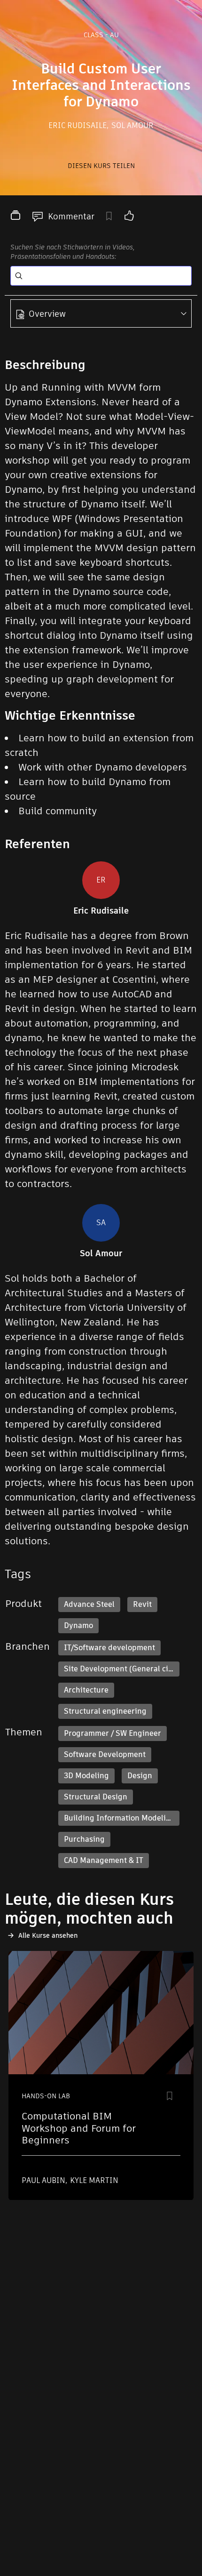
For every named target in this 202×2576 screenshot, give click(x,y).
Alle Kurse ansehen (48, 1935)
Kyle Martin (94, 2180)
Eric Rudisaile (78, 125)
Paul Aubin (44, 2180)
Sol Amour (132, 125)
